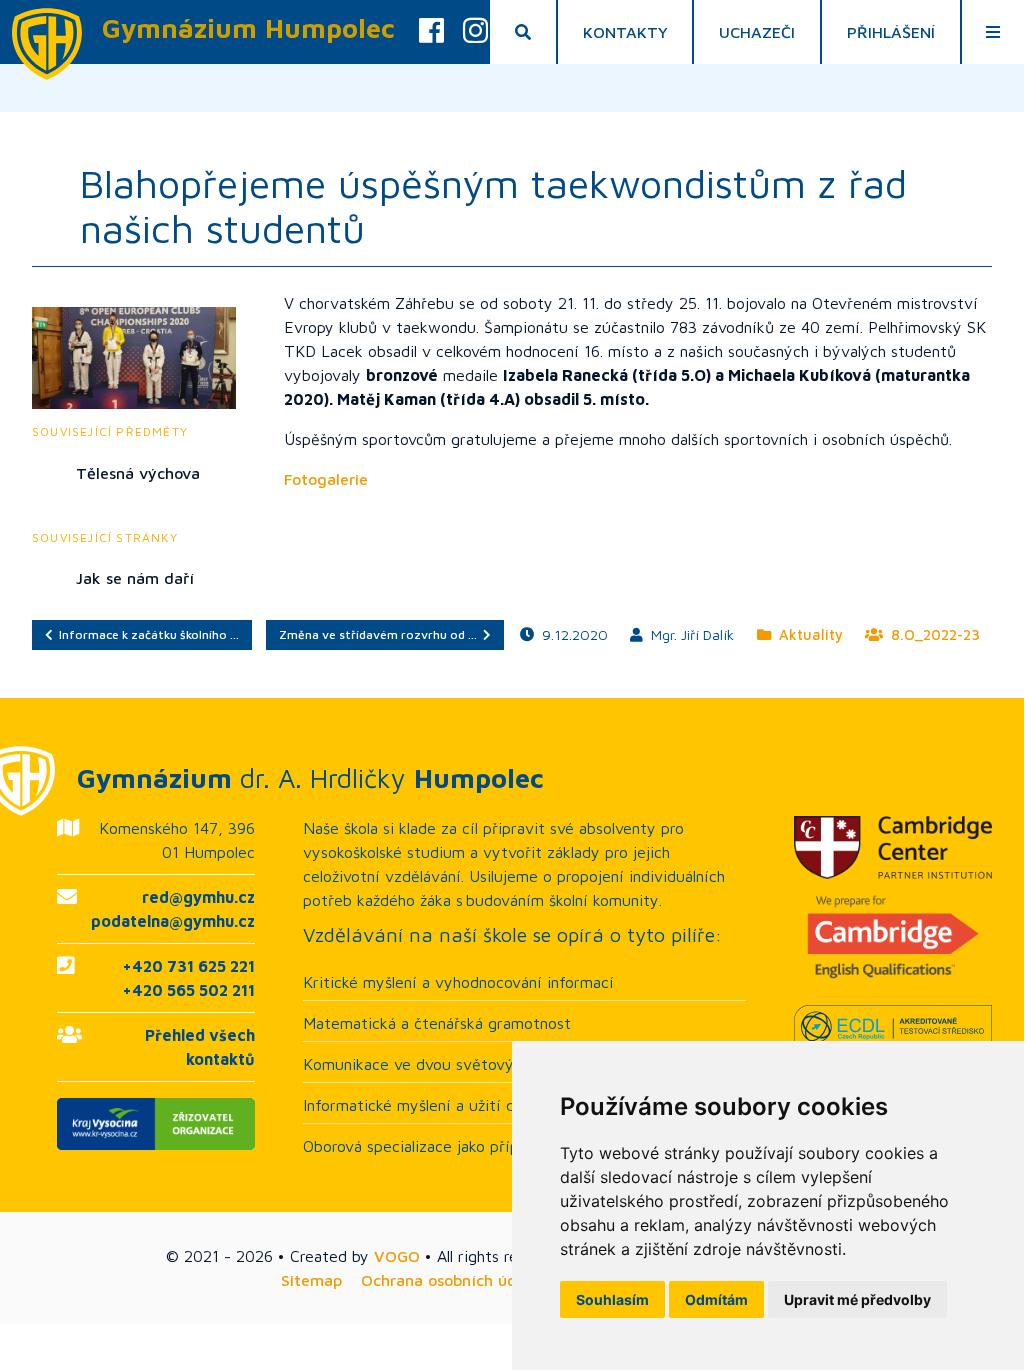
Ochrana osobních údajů (450, 1280)
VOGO (397, 1256)
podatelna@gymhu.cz (173, 921)
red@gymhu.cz (198, 897)
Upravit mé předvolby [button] (857, 1299)
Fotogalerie (326, 479)
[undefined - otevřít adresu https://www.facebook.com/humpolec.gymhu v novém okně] (431, 32)
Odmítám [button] (716, 1299)
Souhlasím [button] (612, 1299)
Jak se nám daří (135, 578)
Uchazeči (757, 32)
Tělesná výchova (138, 473)
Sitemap (311, 1280)
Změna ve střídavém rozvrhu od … (381, 634)
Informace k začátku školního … (146, 634)
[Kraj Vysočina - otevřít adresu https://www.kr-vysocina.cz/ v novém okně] (156, 1124)
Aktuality (807, 634)
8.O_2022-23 (931, 634)
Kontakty (625, 32)
